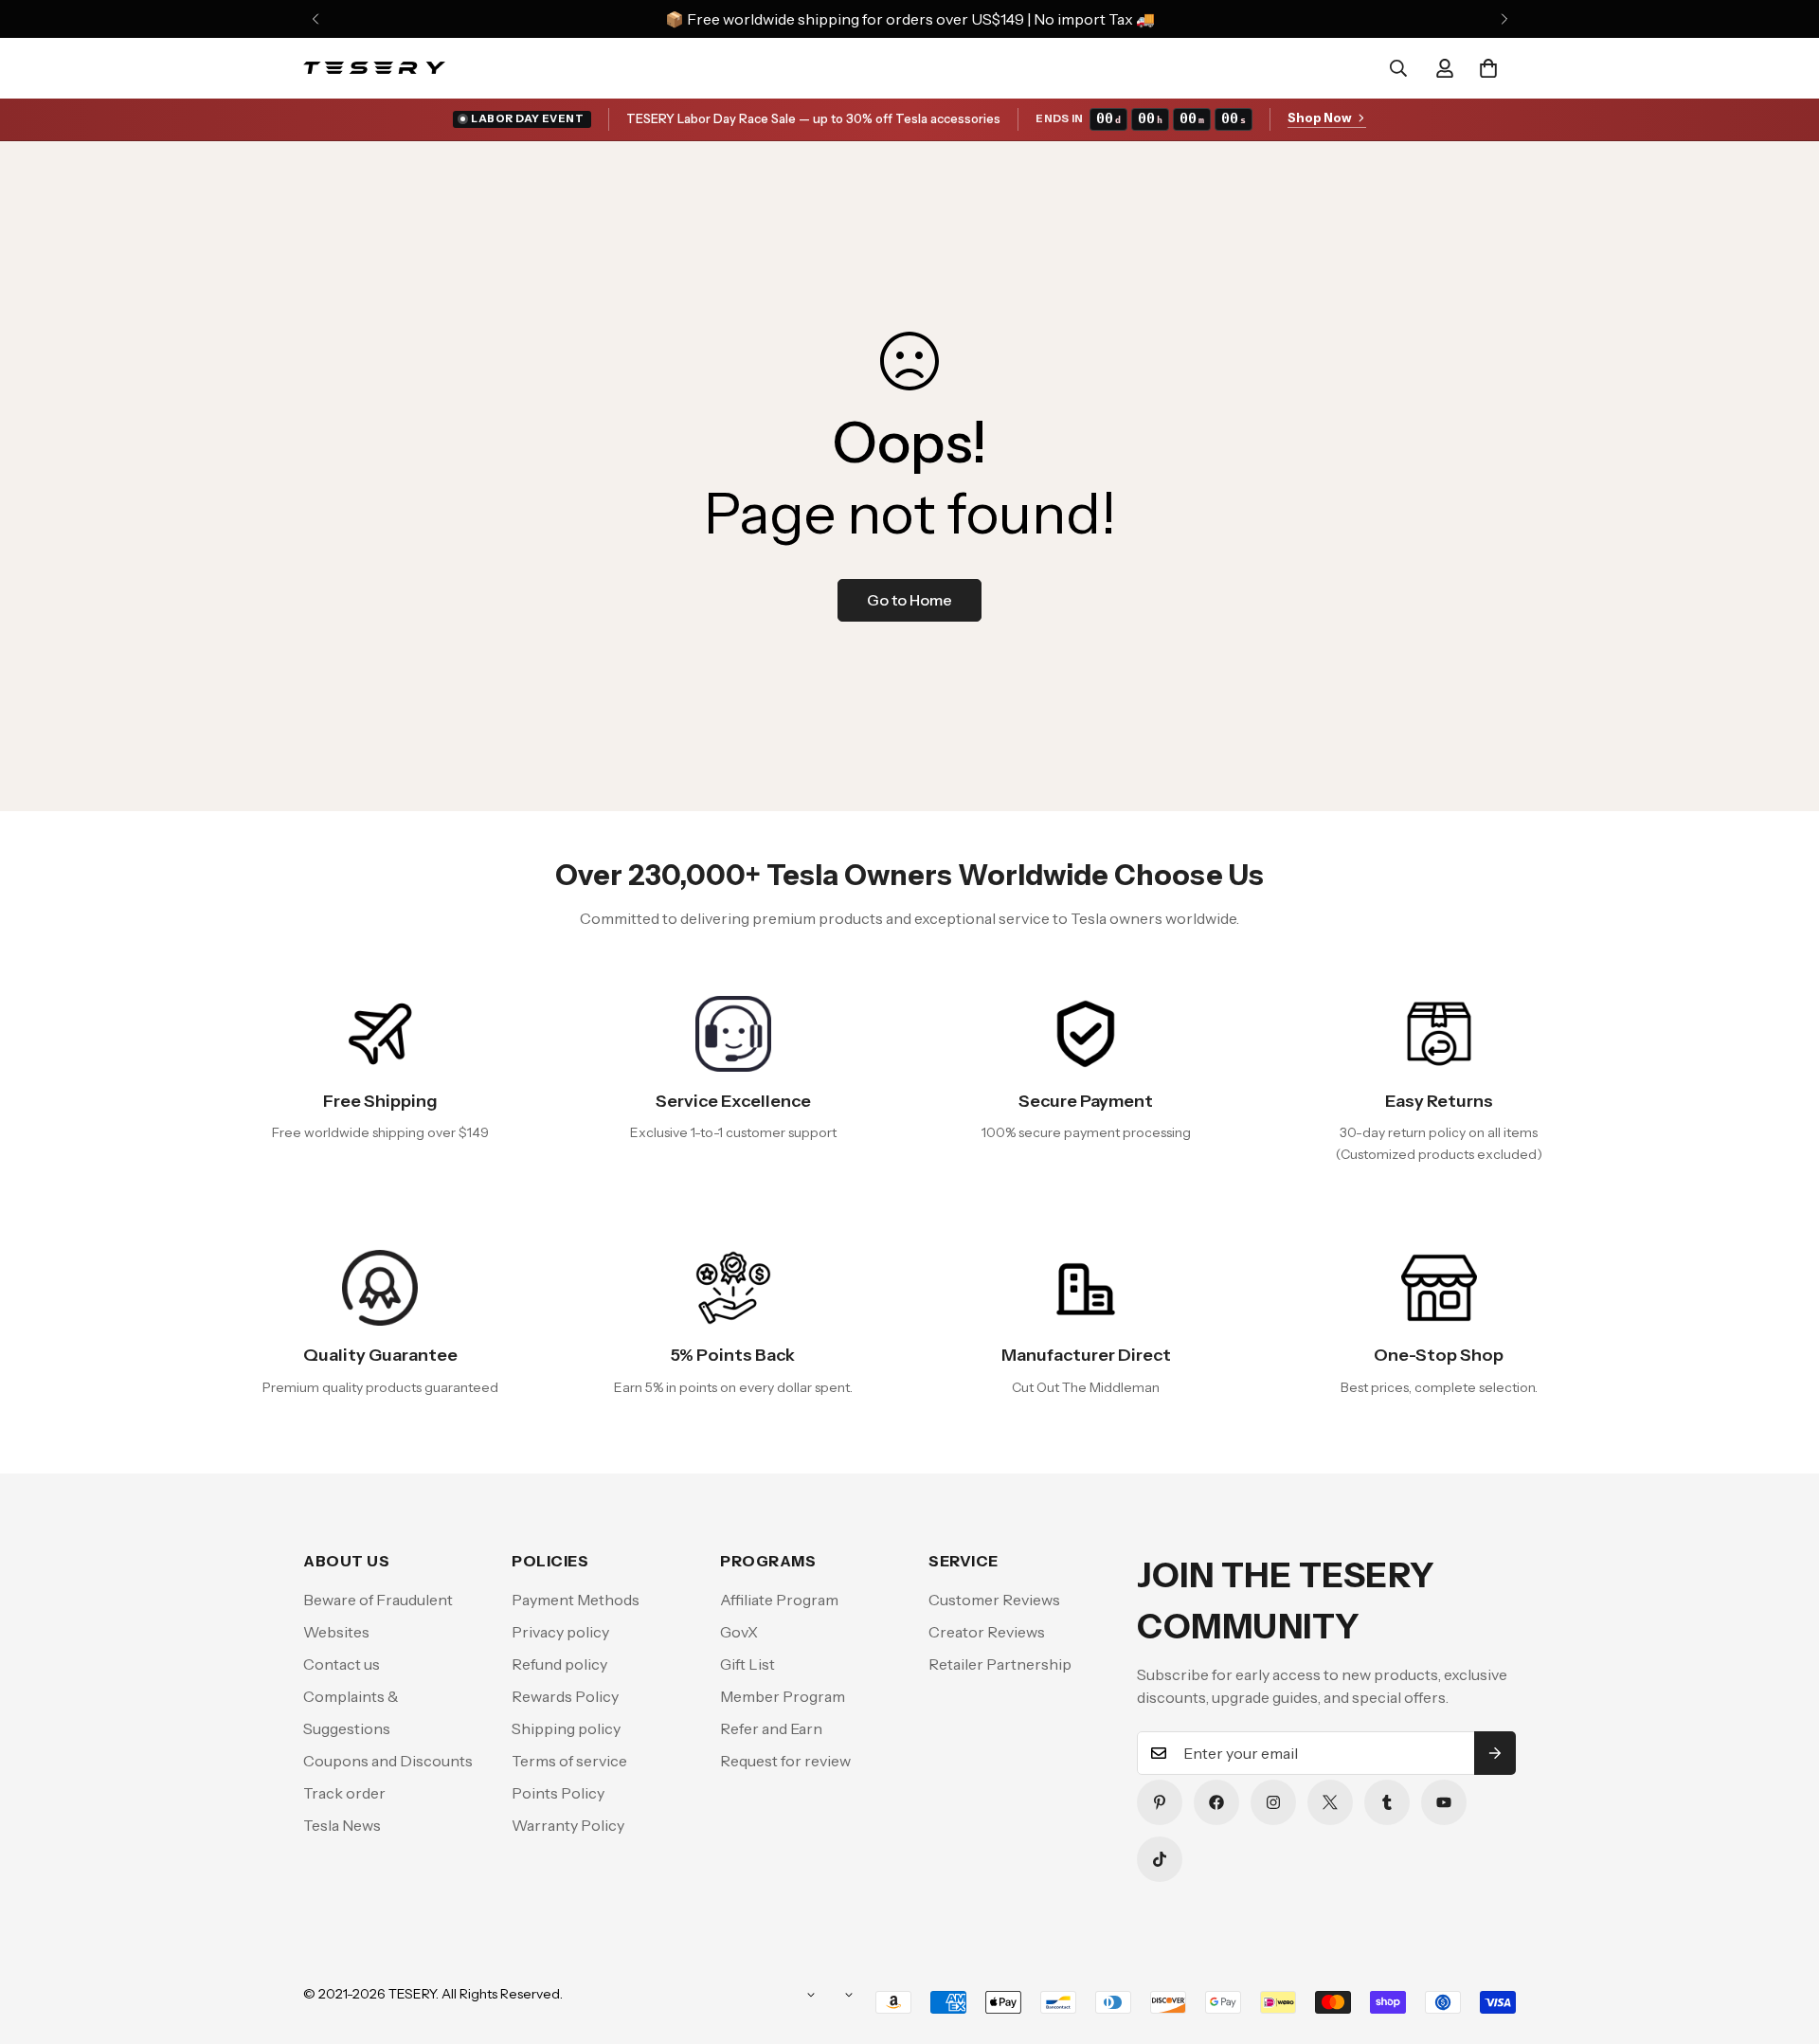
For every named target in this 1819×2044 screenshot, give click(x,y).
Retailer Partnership (1000, 1664)
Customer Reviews (994, 1600)
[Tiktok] (1160, 1859)
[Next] (1504, 19)
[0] (1488, 68)
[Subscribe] (1495, 1753)
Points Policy (558, 1793)
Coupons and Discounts (388, 1761)
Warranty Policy (568, 1825)
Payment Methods (576, 1600)
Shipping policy (566, 1728)
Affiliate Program (779, 1600)
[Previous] (315, 19)
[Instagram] (1273, 1802)
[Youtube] (1444, 1802)
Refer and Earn (771, 1728)
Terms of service (569, 1761)
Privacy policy (560, 1632)
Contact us (342, 1664)
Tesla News (342, 1825)
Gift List (747, 1664)
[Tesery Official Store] (374, 68)
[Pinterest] (1160, 1802)
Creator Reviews (987, 1632)
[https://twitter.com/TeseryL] (1330, 1802)
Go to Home (909, 600)
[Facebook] (1216, 1802)
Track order (344, 1793)
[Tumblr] (1387, 1802)
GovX (739, 1632)
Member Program (783, 1696)
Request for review (785, 1761)
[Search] (1398, 68)
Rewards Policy (565, 1696)
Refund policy (559, 1664)
